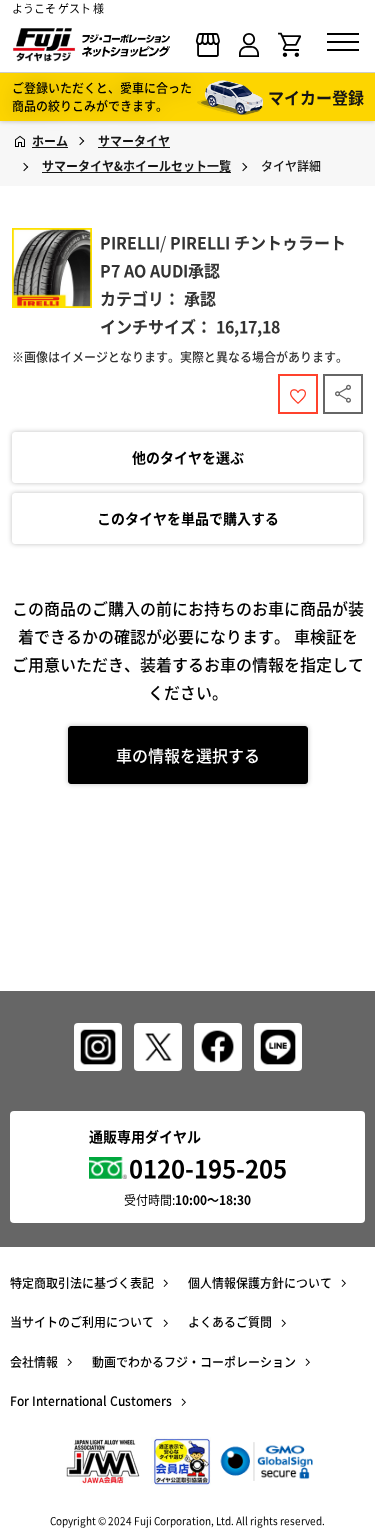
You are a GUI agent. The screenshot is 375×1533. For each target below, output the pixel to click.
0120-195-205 (208, 1168)
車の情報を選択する (188, 755)
